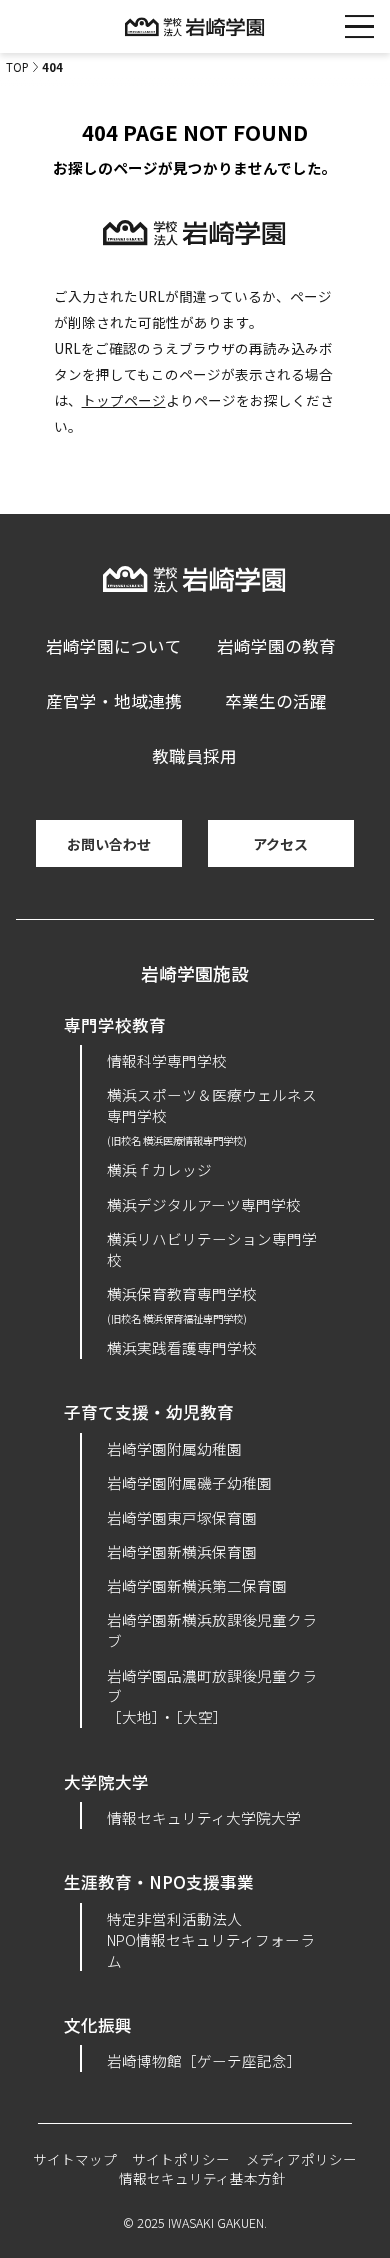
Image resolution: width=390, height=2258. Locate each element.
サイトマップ (75, 2159)
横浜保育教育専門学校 (182, 1304)
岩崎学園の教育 (276, 646)
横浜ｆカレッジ (159, 1169)
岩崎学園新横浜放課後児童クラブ (212, 1630)
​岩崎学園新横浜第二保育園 (197, 1585)
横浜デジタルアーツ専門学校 (204, 1204)
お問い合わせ (109, 844)
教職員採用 (194, 756)
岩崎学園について (114, 646)
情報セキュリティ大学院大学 (204, 1817)
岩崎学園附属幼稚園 (174, 1448)
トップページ (124, 400)
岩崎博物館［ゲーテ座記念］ (204, 2060)
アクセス (280, 844)
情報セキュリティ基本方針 (202, 2178)
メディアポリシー (301, 2159)
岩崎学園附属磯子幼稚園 (189, 1482)
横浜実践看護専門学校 (182, 1347)
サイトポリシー (181, 2159)
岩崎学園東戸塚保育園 (182, 1517)
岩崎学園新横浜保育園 (182, 1551)
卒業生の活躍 (276, 701)
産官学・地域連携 (114, 701)
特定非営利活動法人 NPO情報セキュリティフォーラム (211, 1939)
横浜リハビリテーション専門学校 (212, 1249)
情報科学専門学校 (167, 1060)
